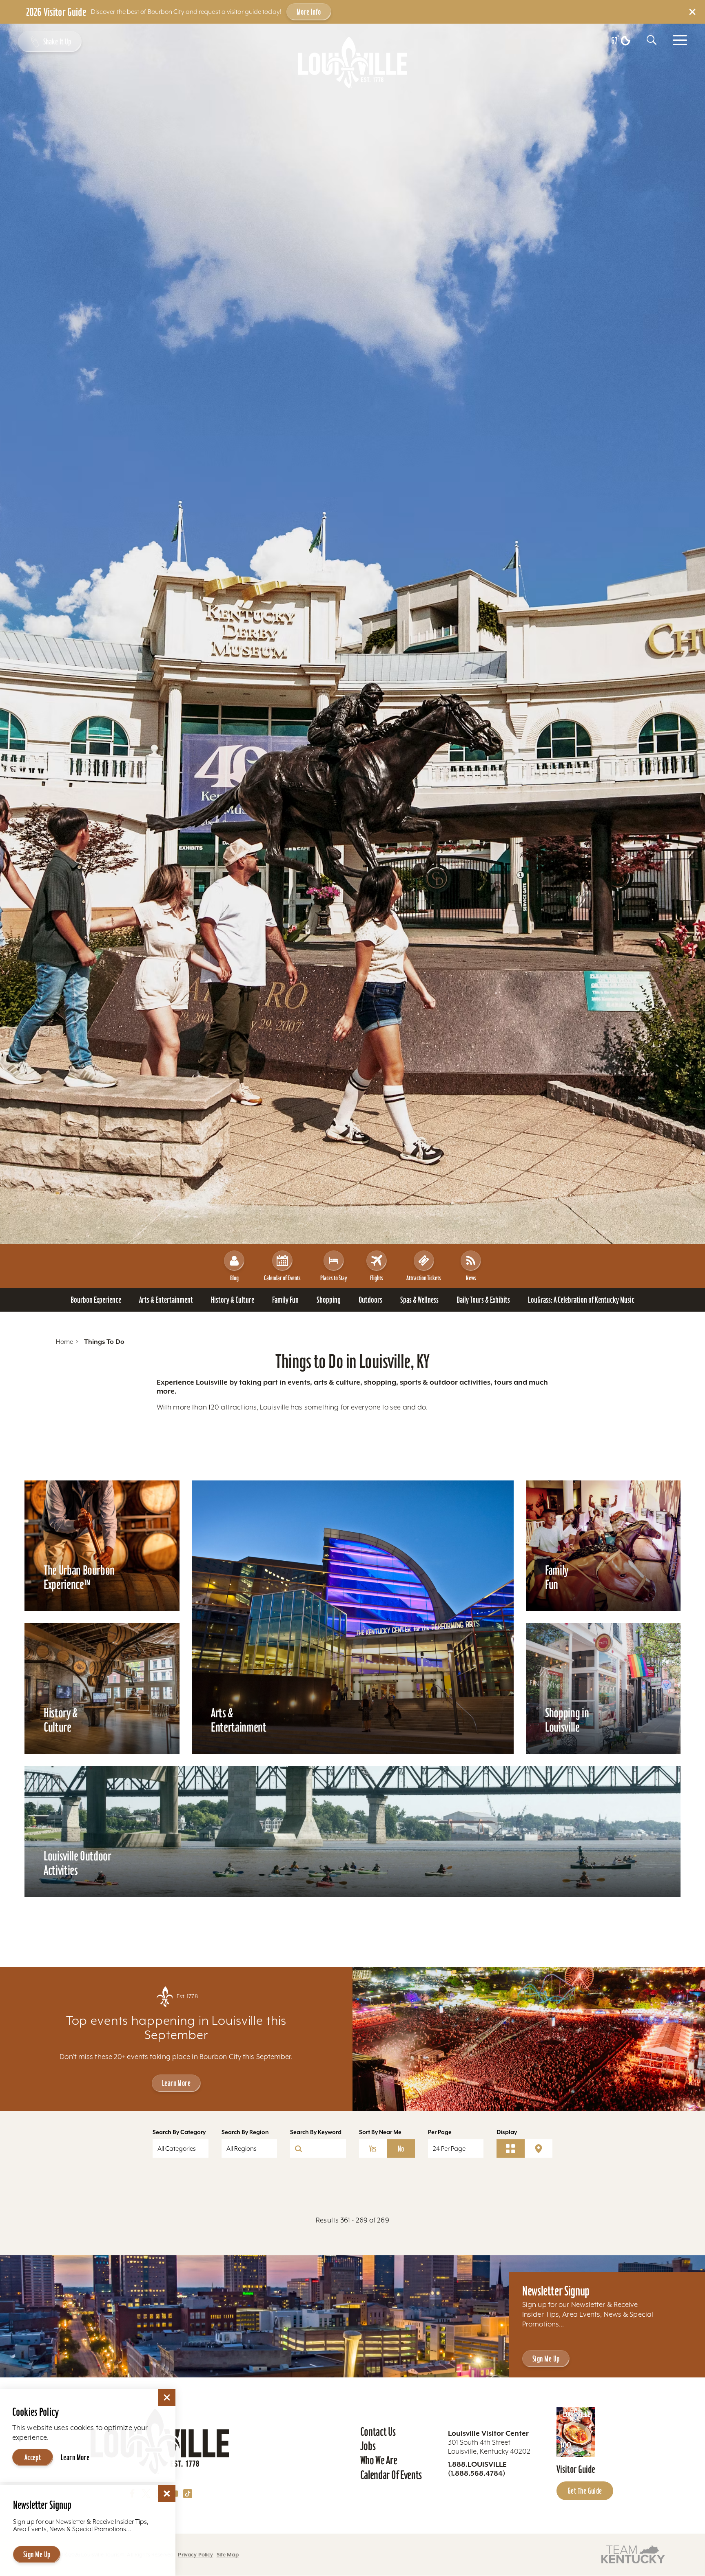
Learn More (176, 2083)
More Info (309, 12)
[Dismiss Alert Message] (692, 12)
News (471, 1278)
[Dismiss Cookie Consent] (167, 2397)
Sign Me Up (546, 2359)
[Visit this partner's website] (633, 2554)
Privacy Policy (195, 2555)
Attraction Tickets (424, 1278)
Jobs (368, 2446)
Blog (234, 1278)
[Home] (353, 62)
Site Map (228, 2555)
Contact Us (378, 2432)
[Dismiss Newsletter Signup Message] (167, 2494)
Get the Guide (585, 2491)
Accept (33, 2457)
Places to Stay (334, 1278)
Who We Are (379, 2460)
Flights (377, 1278)
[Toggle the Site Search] (652, 40)
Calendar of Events (282, 1278)
